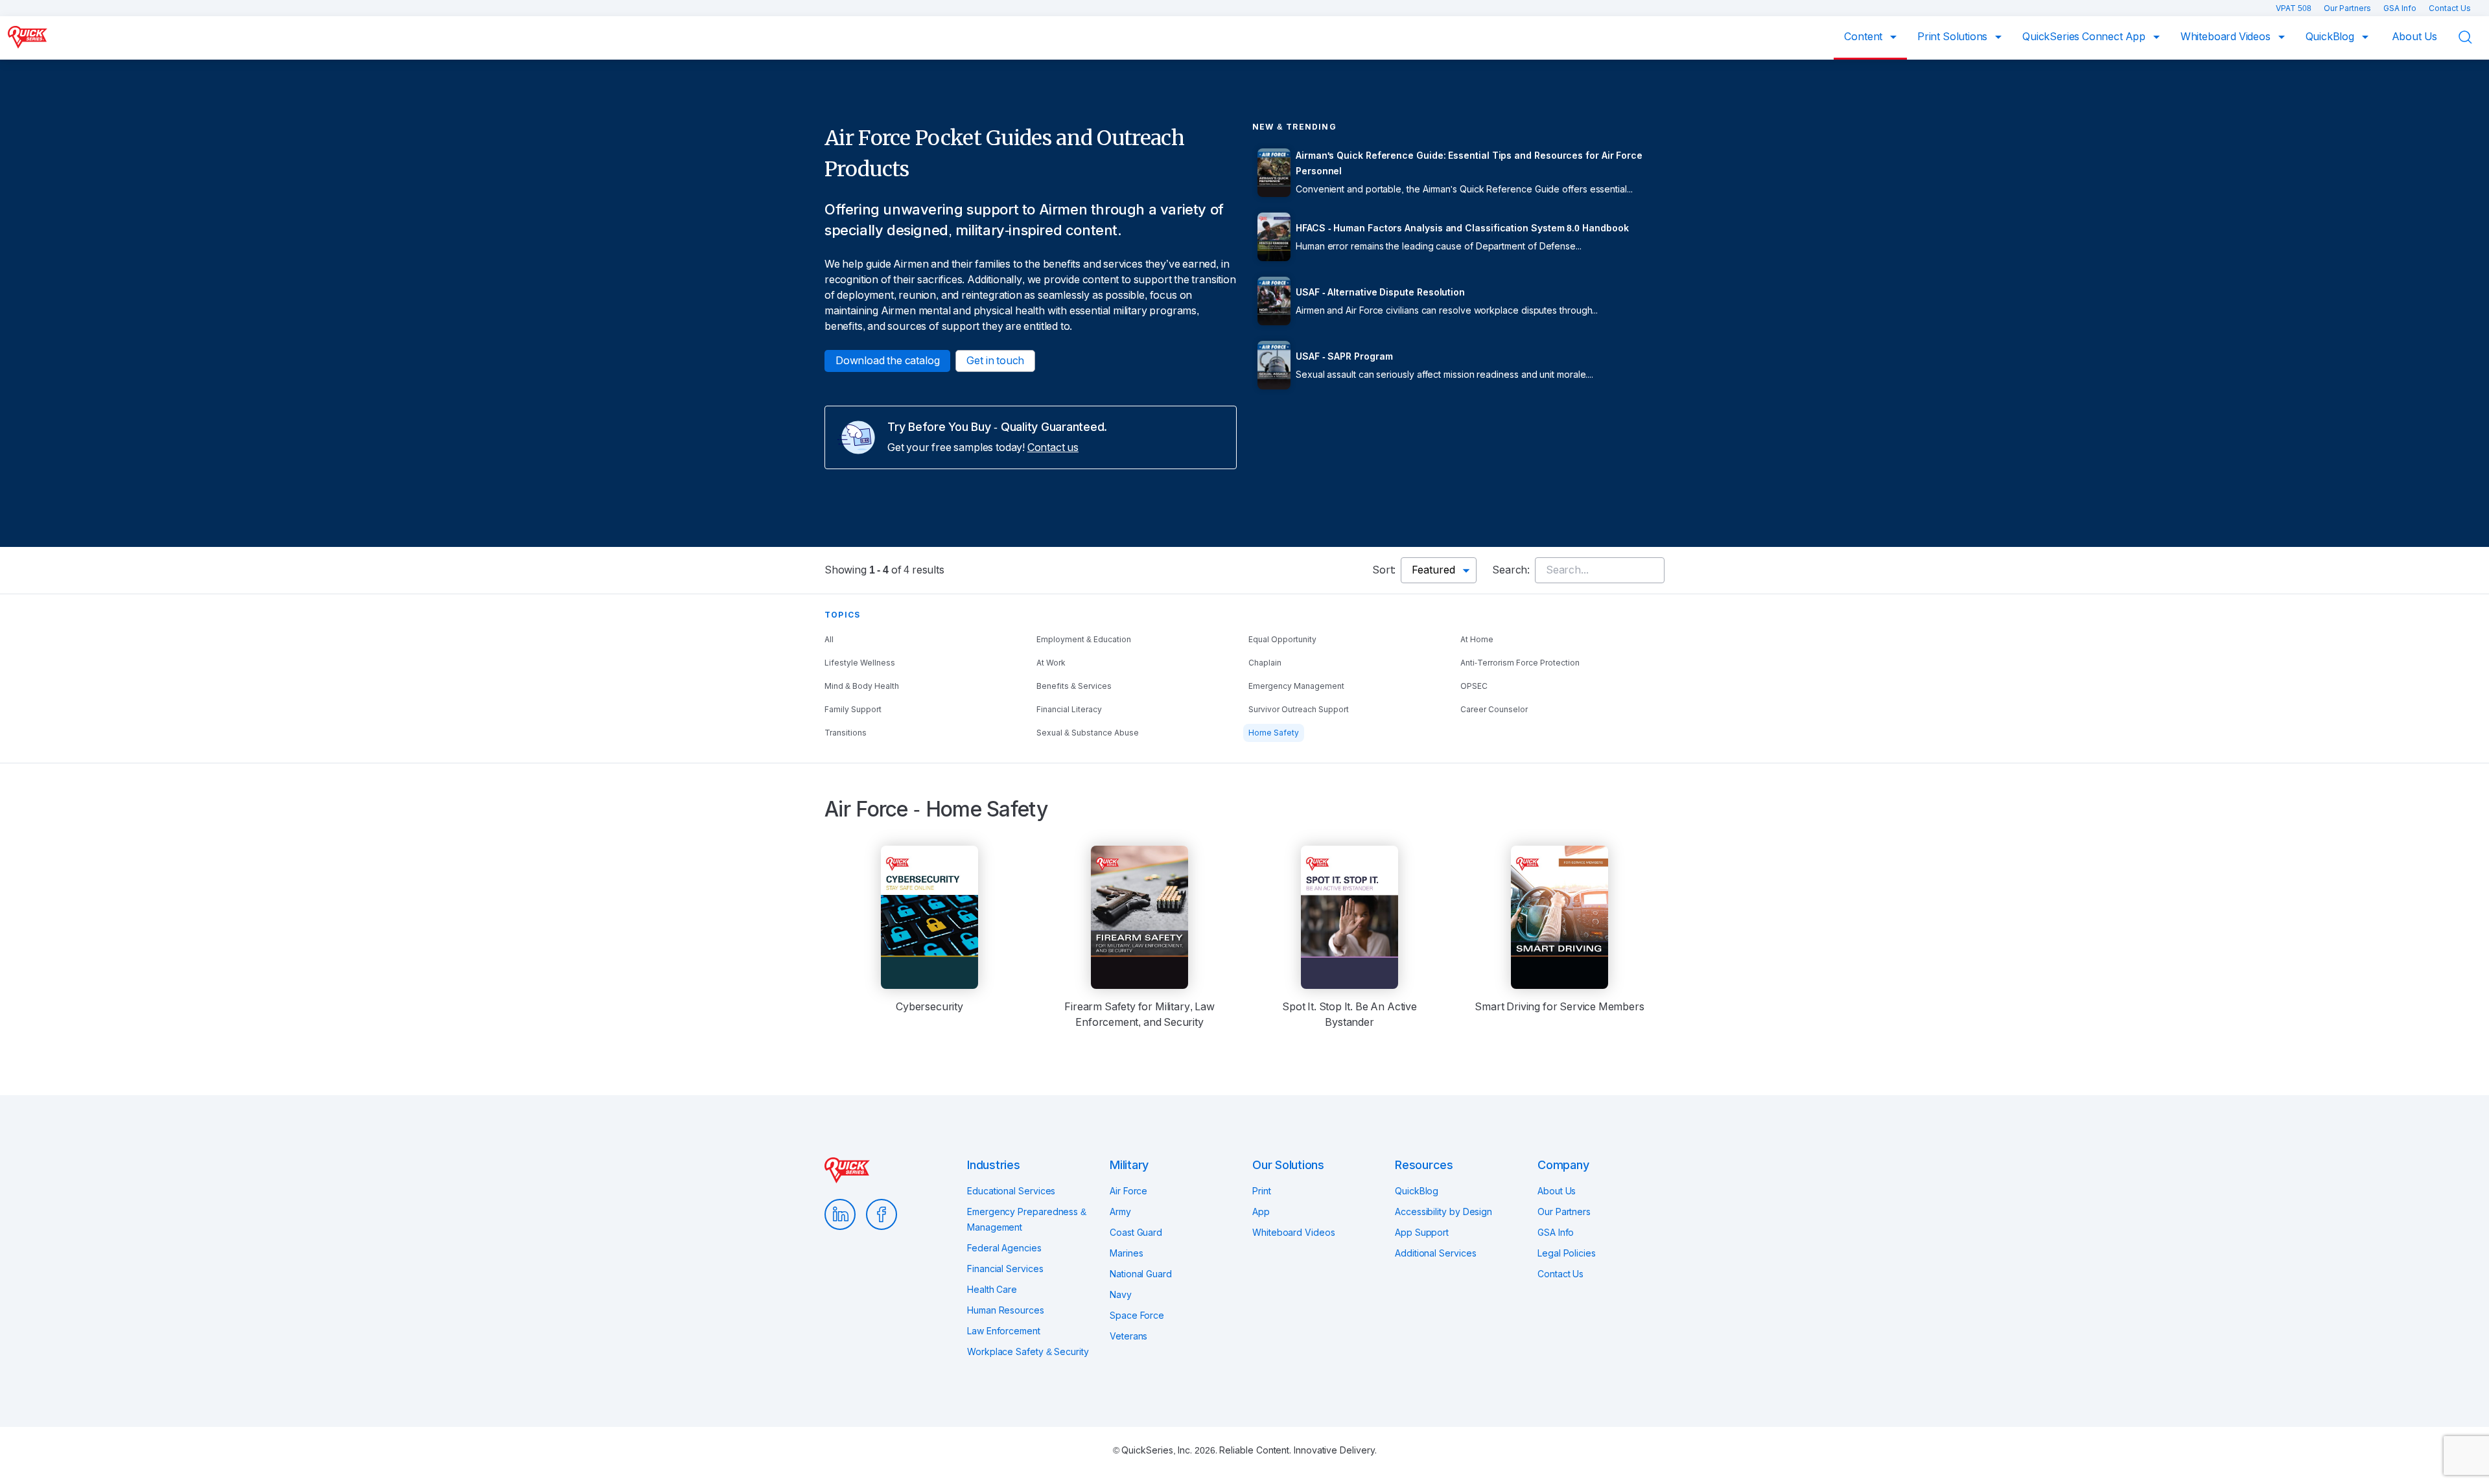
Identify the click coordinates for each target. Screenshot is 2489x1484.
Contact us (1053, 447)
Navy (1121, 1295)
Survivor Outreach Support (1299, 710)
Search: (1511, 570)
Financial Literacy (1069, 710)
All (829, 640)
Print (1262, 1191)
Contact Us (2450, 8)
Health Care (992, 1290)
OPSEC (1474, 686)
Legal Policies (1567, 1253)
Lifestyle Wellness (860, 663)
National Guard (1141, 1274)
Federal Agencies (1004, 1248)
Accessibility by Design (1443, 1212)
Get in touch (995, 361)
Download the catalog (887, 361)
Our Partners (2348, 8)
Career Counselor (1494, 710)
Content (1864, 37)
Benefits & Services (1074, 686)
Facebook (882, 1214)
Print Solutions (1954, 37)
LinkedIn (840, 1214)
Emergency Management (1296, 686)
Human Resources (1006, 1310)
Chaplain (1265, 663)
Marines (1126, 1253)
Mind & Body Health (862, 686)
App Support (1422, 1233)
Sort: (1384, 570)
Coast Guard (1136, 1233)
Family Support (853, 710)
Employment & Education (1084, 640)
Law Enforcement (1004, 1331)
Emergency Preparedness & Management (1027, 1220)
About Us (2415, 37)
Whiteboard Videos (2227, 37)
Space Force (1137, 1316)
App (1261, 1212)
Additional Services (1435, 1253)
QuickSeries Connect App (2085, 37)
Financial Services (1005, 1269)
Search (2473, 37)
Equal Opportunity (1282, 640)
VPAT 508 (2295, 8)
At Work (1051, 663)
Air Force (1128, 1191)
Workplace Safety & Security (1028, 1352)
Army (1120, 1212)
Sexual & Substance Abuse (1088, 733)
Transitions (846, 733)
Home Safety (1274, 733)
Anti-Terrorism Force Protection (1520, 663)
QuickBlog (2331, 37)
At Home (1477, 640)
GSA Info (2401, 8)
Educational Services (1011, 1191)
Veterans (1128, 1336)
